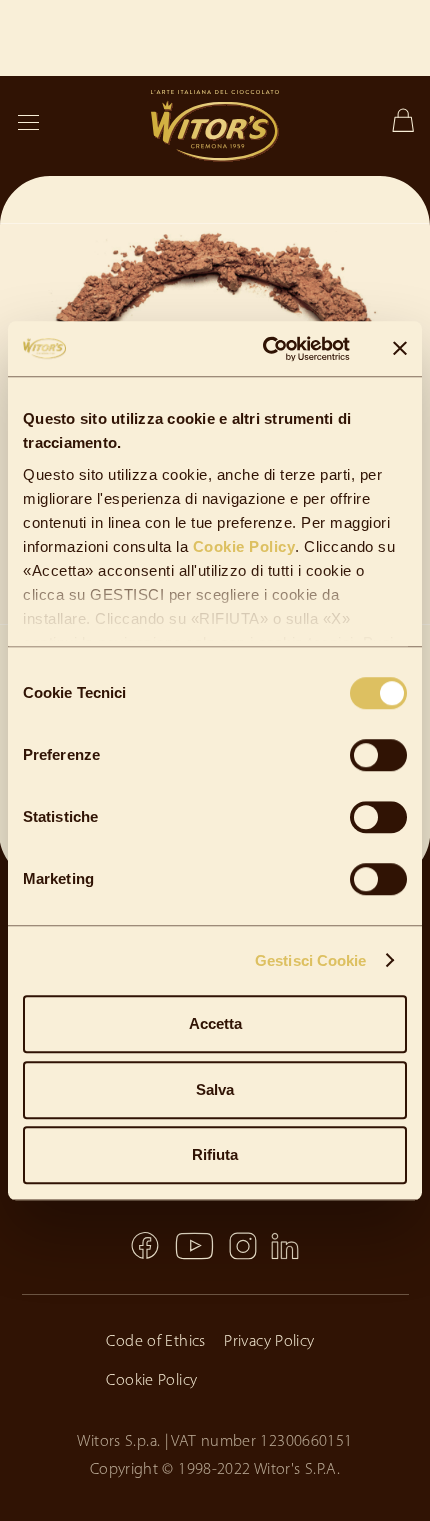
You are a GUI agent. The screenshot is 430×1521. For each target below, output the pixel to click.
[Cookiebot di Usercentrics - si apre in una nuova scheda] (265, 349)
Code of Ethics (155, 1342)
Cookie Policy (241, 546)
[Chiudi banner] (400, 349)
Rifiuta (215, 1154)
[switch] (378, 755)
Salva (215, 1089)
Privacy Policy (269, 1342)
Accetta (215, 1023)
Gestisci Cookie (311, 960)
